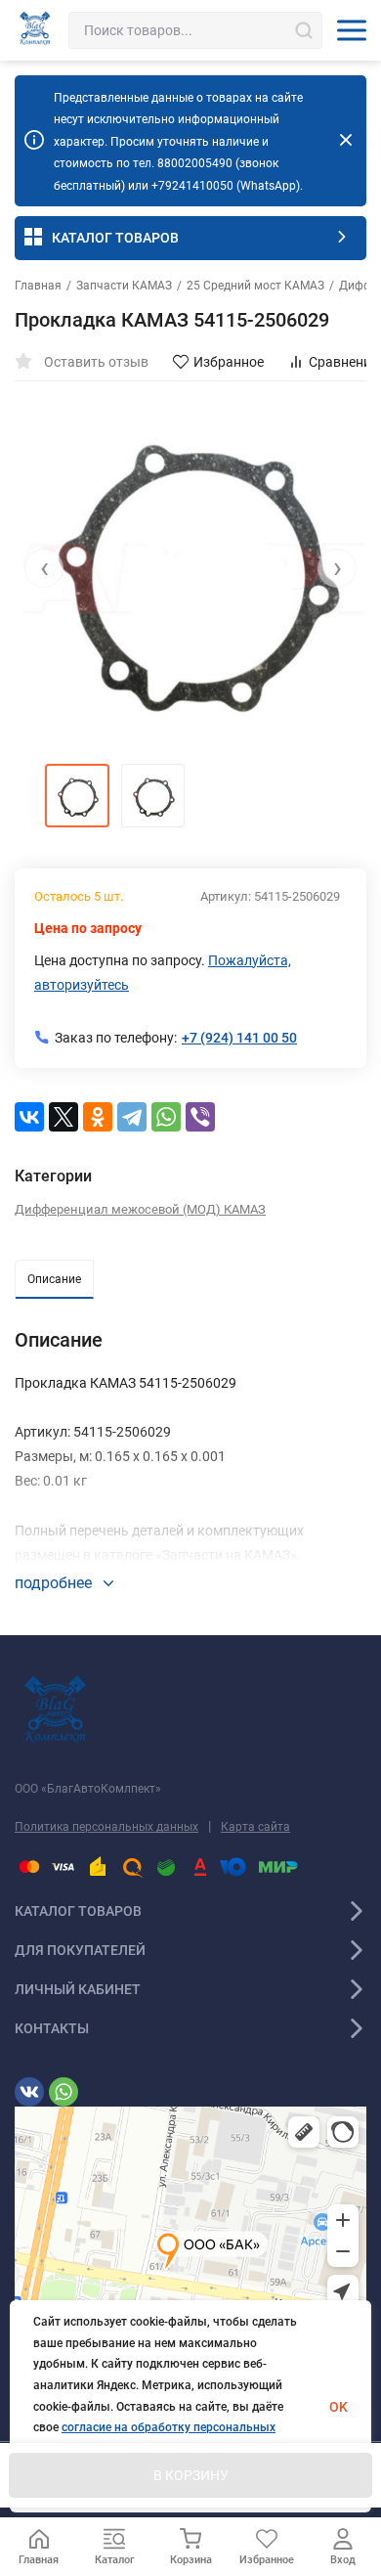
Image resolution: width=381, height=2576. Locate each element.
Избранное (229, 362)
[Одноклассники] (98, 1117)
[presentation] (44, 568)
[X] (63, 1117)
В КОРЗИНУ (191, 2475)
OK (339, 2407)
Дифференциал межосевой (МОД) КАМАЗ (140, 1209)
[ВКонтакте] (29, 1117)
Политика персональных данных (106, 1827)
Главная (38, 286)
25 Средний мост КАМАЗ (255, 286)
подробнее (55, 1583)
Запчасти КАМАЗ (124, 286)
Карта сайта (255, 1827)
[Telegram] (132, 1117)
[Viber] (200, 1117)
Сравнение (343, 362)
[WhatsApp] (166, 1117)
